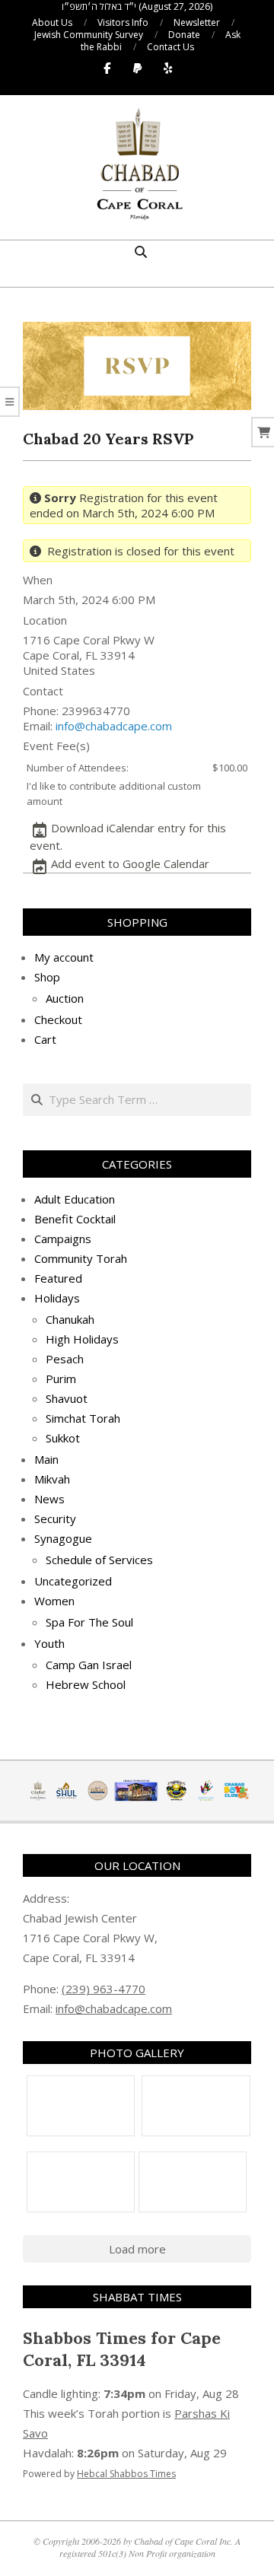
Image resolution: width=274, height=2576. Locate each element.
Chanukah (70, 1319)
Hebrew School (86, 1684)
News (49, 1499)
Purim (61, 1379)
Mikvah (52, 1479)
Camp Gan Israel (89, 1665)
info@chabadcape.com (114, 726)
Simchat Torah (83, 1418)
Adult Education (75, 1199)
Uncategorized (73, 1581)
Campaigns (63, 1239)
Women (54, 1601)
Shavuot (67, 1398)
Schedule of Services (99, 1560)
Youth (49, 1643)
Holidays (57, 1298)
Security (55, 1519)
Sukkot (63, 1438)
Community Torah (81, 1258)
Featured (58, 1278)
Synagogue (63, 1538)
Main (46, 1459)
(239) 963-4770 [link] (104, 1989)
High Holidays (82, 1339)
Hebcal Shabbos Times (126, 2474)
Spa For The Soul (89, 1622)
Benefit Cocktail (75, 1219)
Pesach (65, 1359)
